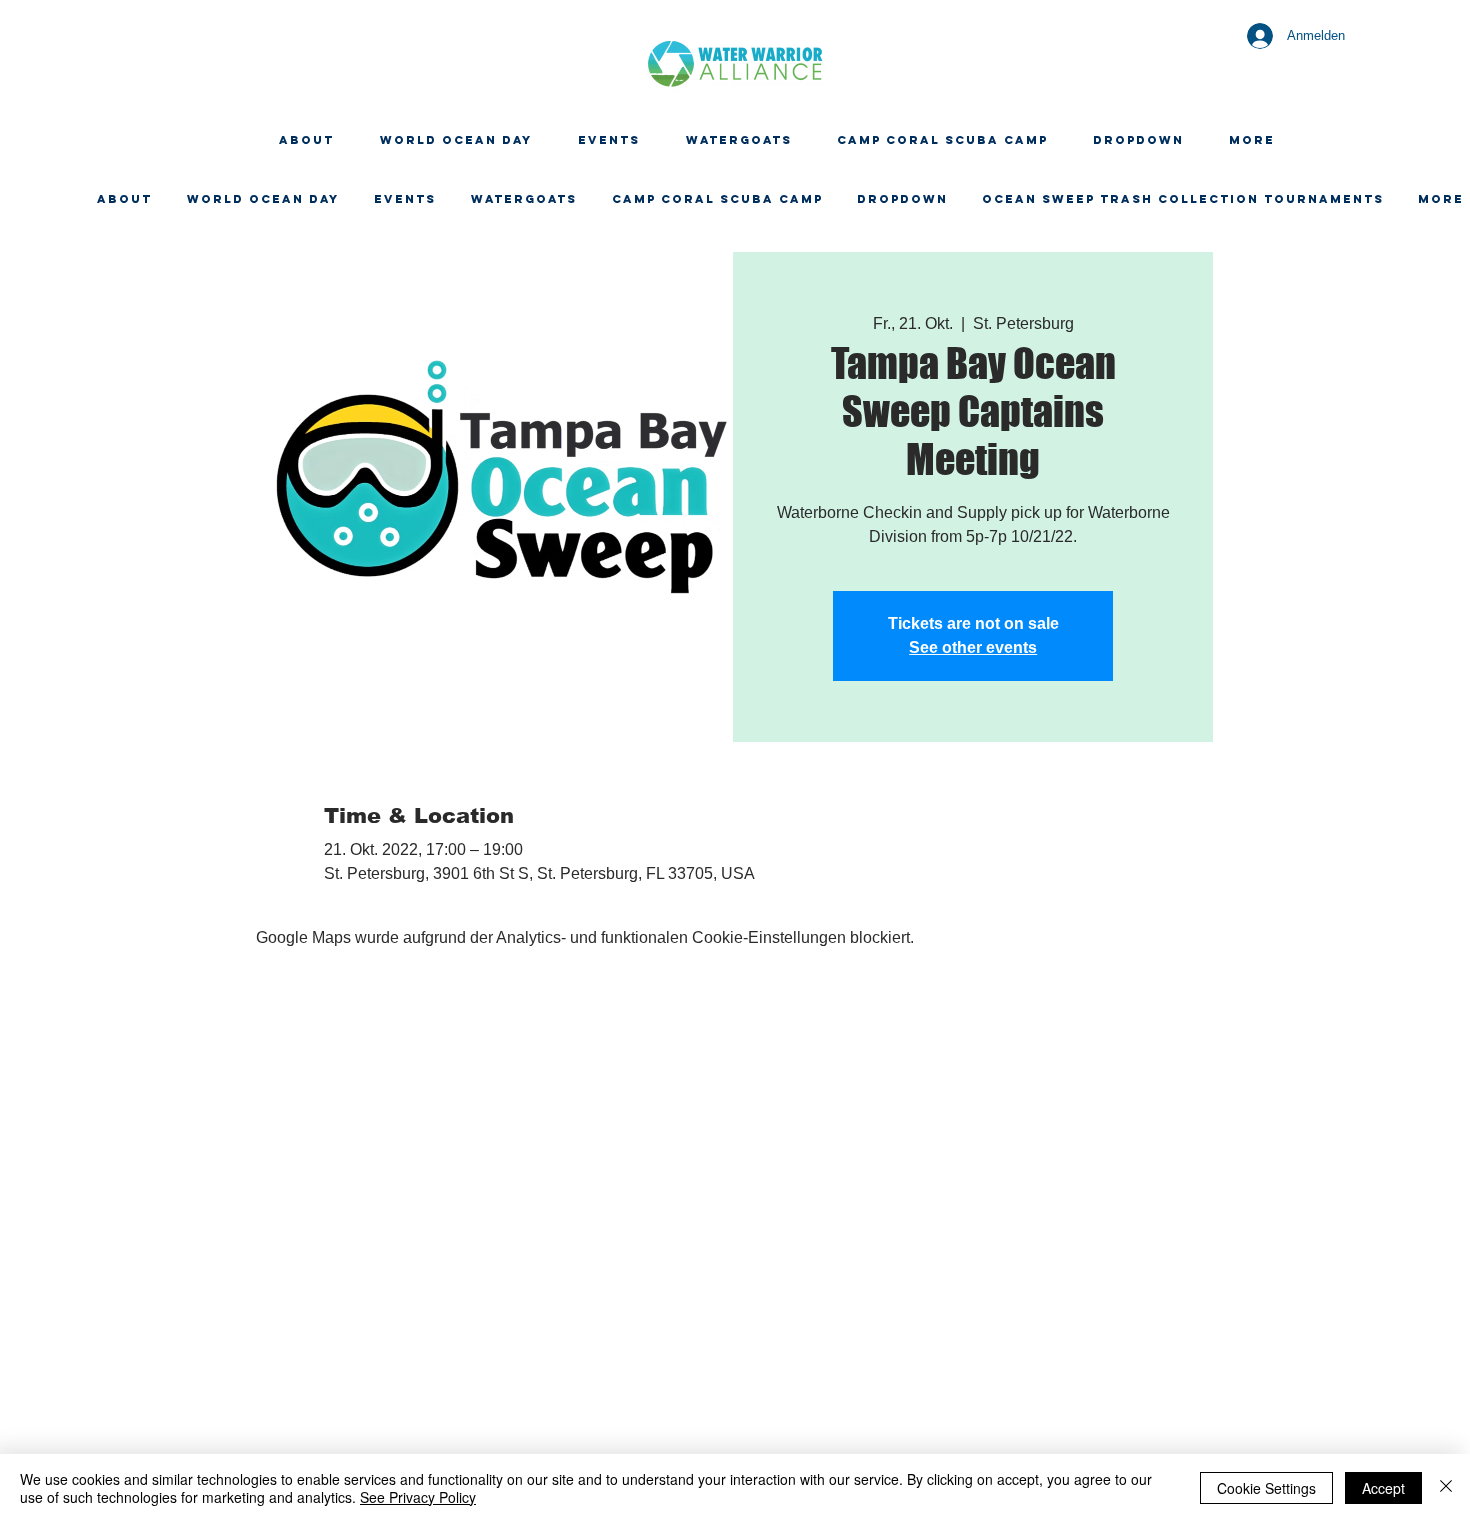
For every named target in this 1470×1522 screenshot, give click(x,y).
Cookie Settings (1266, 1488)
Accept (1383, 1488)
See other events (973, 647)
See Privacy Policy (418, 1497)
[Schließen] (1446, 1488)
